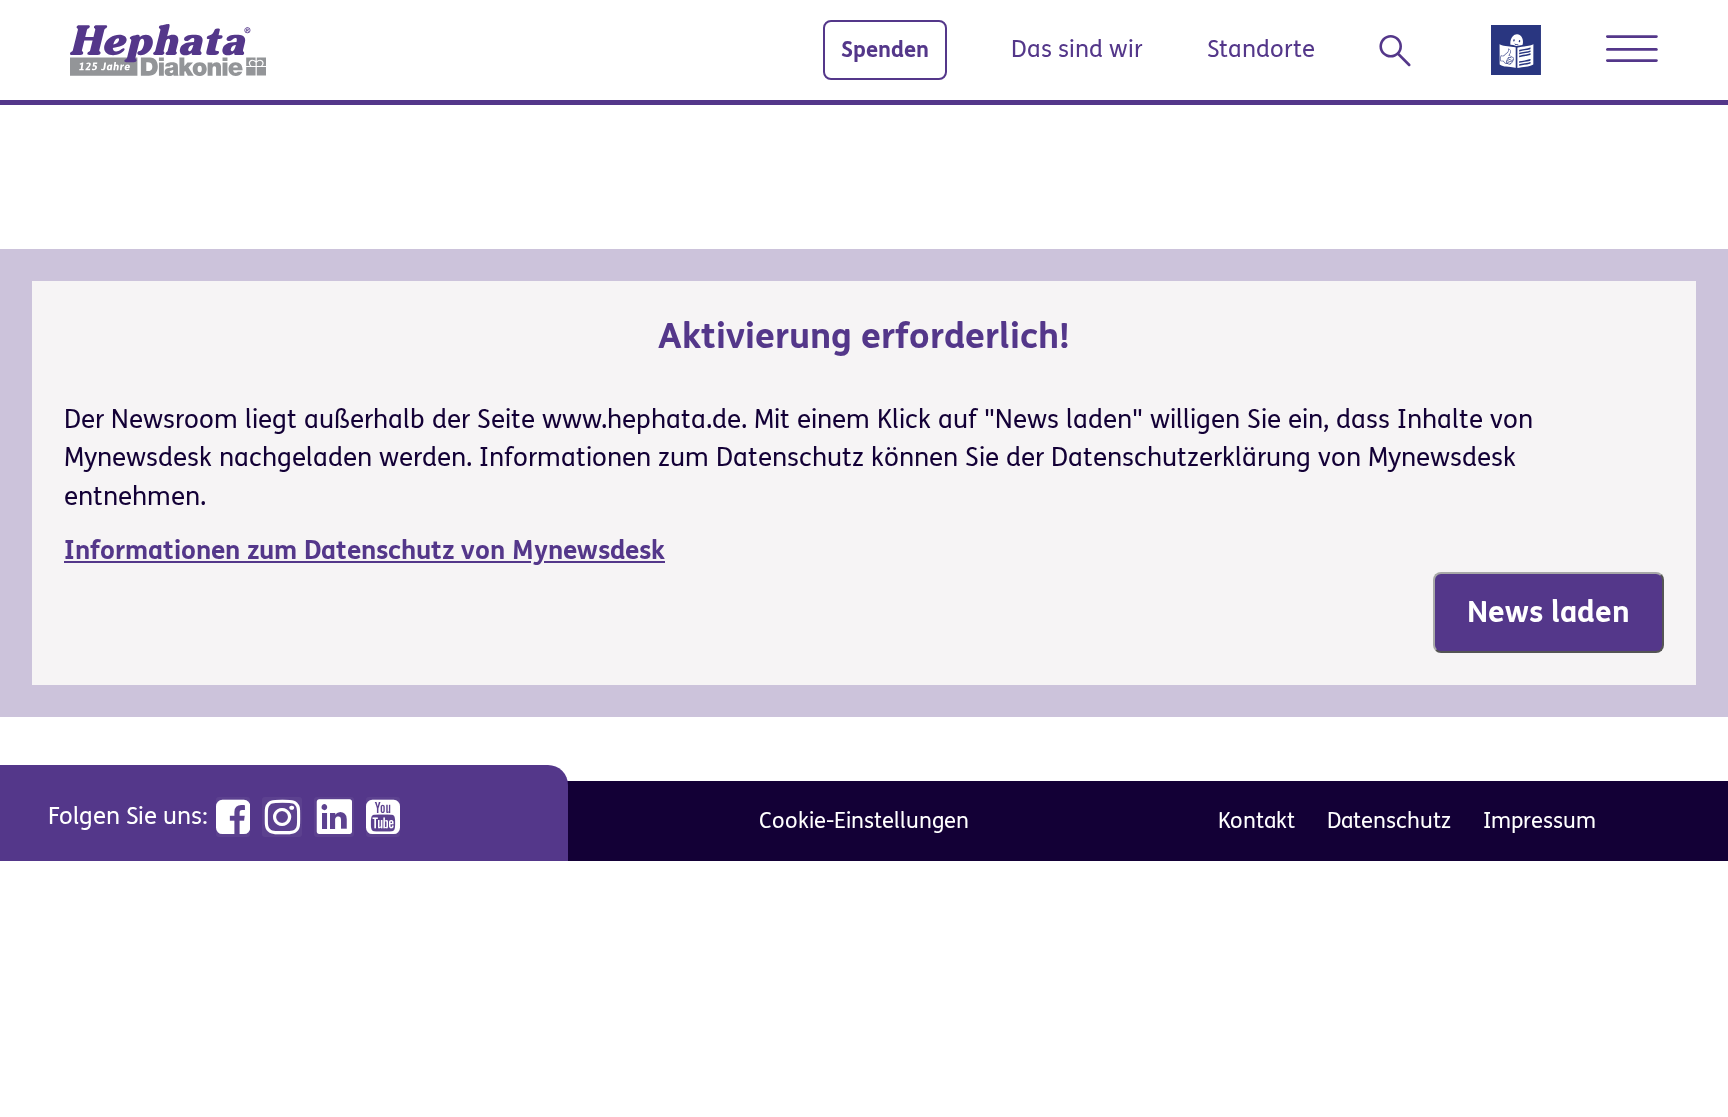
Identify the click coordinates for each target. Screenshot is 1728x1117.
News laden (1548, 612)
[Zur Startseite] (168, 50)
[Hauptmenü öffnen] (1631, 49)
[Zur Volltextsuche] (1403, 51)
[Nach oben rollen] (1668, 1057)
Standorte (1261, 49)
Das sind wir (1077, 49)
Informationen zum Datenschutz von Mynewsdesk (364, 551)
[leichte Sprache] (1516, 56)
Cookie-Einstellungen (864, 820)
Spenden (885, 49)
